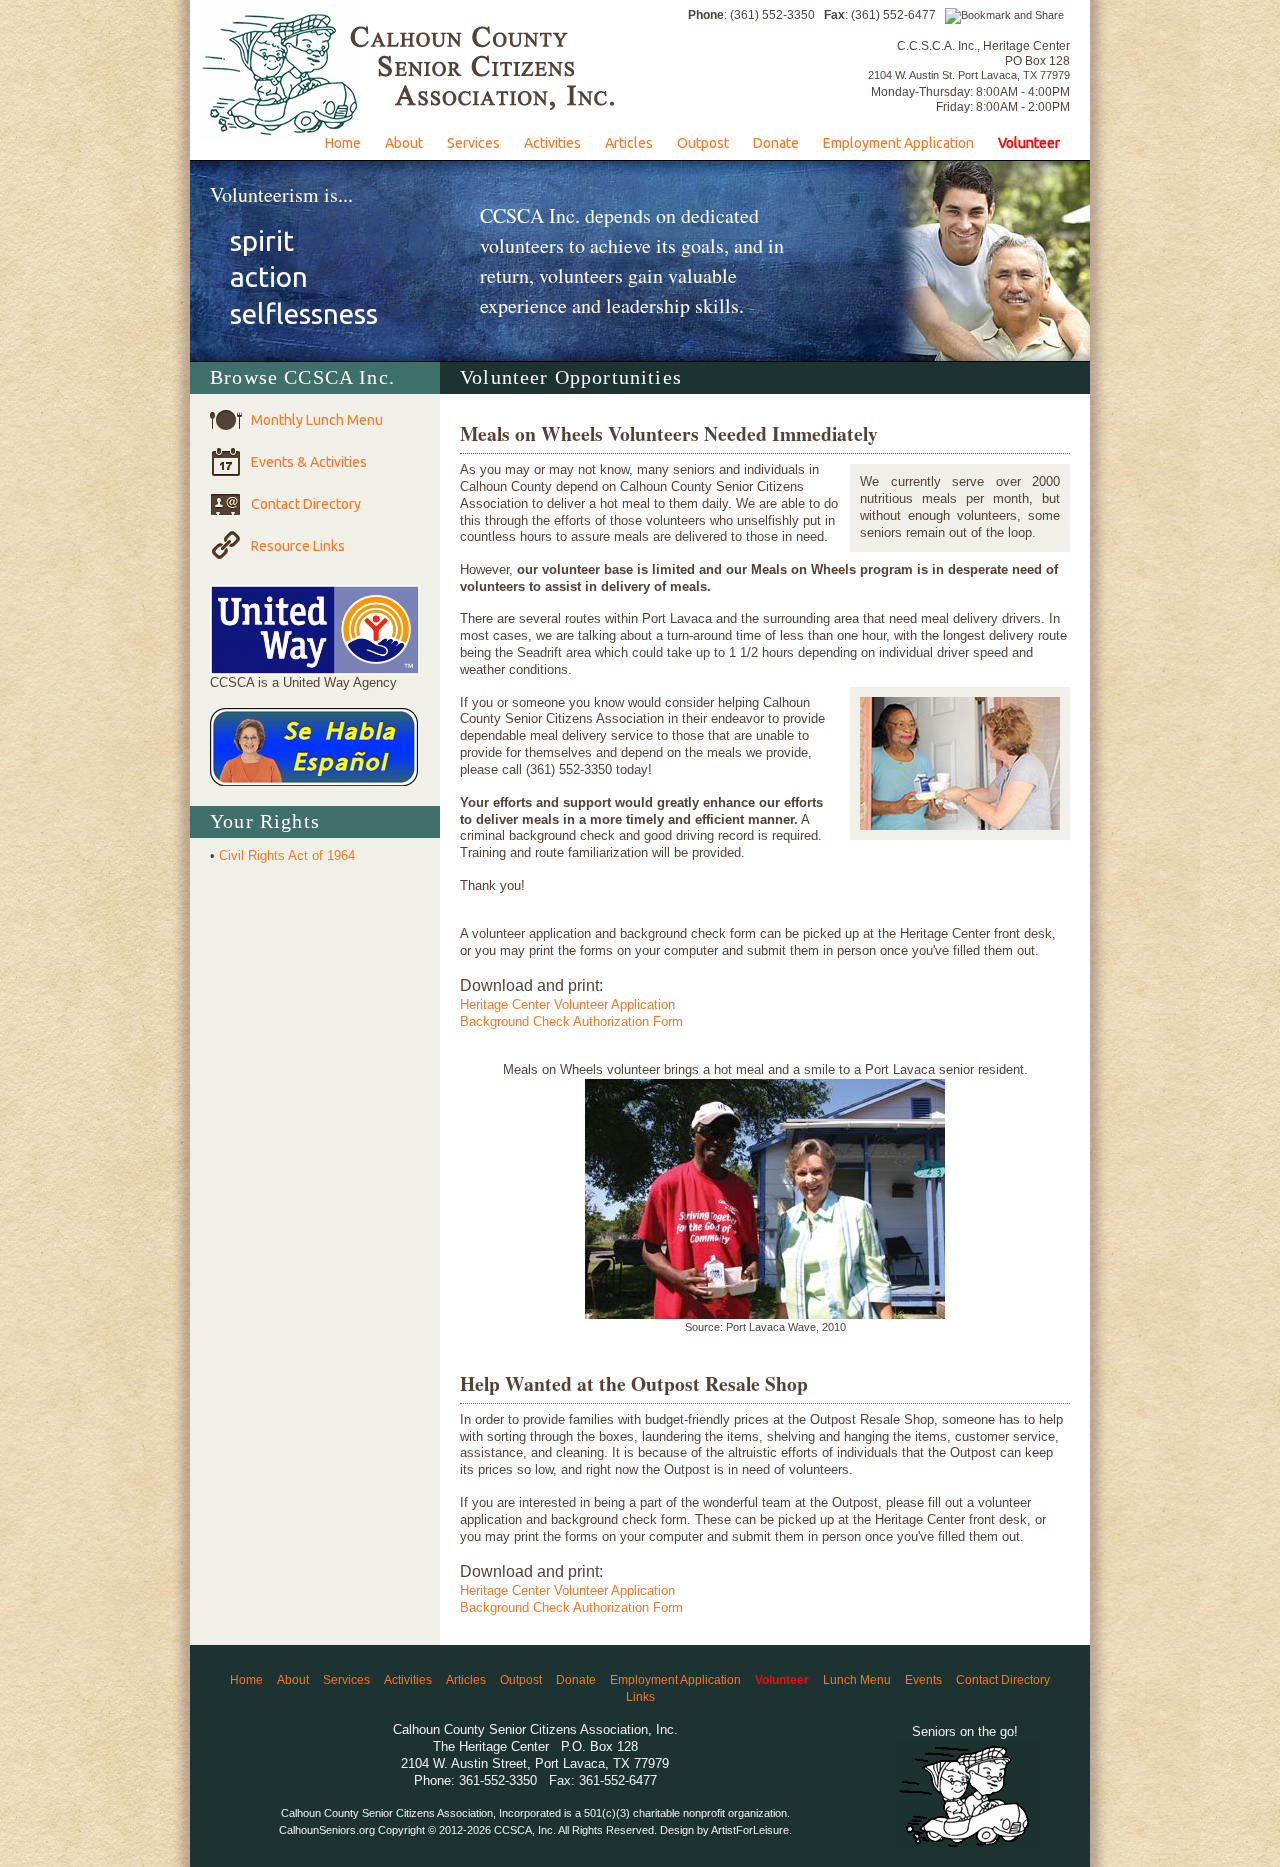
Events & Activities (309, 462)
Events (923, 1679)
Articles (629, 143)
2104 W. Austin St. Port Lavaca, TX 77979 (969, 75)
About (404, 143)
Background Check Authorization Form (571, 1021)
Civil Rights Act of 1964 (287, 855)
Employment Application (898, 143)
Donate (776, 143)
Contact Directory (306, 504)
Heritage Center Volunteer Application (567, 1004)
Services (473, 143)
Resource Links (298, 546)
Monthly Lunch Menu (317, 420)
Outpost (703, 143)
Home (343, 143)
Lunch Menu (857, 1679)
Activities (552, 143)
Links (640, 1696)
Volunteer (1029, 143)
